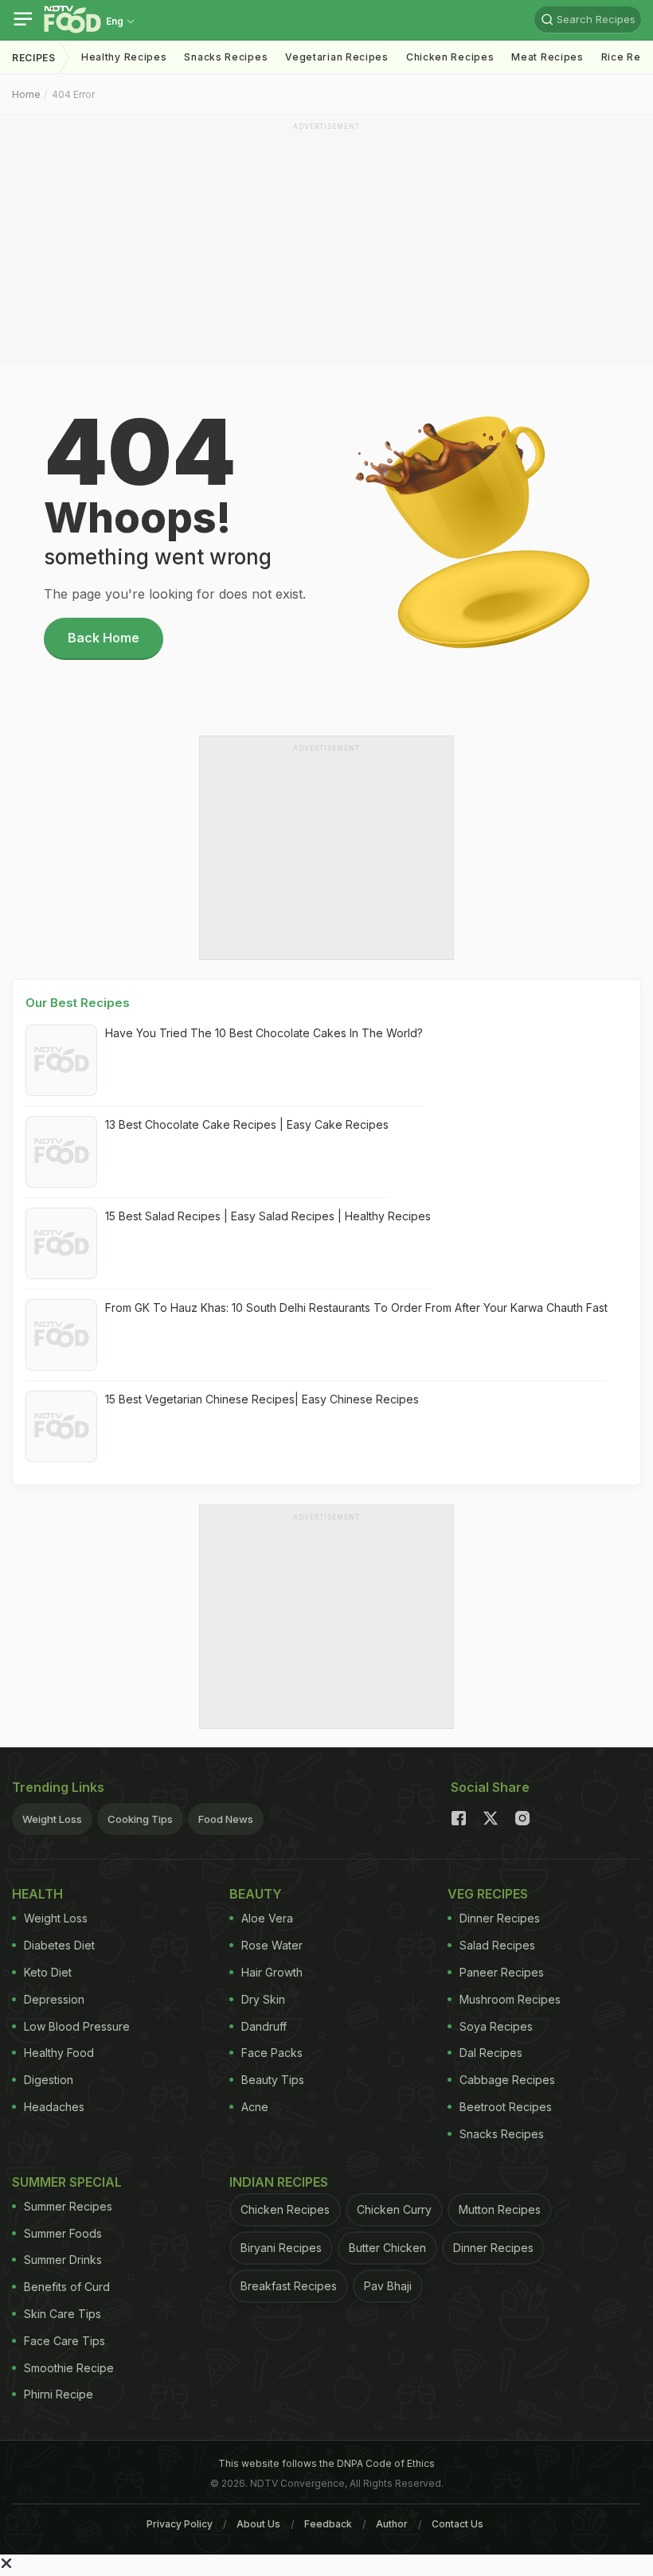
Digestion (49, 2080)
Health (37, 1894)
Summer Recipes (68, 2206)
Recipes (34, 58)
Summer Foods (63, 2233)
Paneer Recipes (502, 1972)
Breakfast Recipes (289, 2286)
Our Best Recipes (78, 1003)
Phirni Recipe (59, 2394)
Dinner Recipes (500, 1918)
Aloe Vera (267, 1918)
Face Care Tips (65, 2341)
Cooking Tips (140, 1819)
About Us (258, 2524)
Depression (54, 1999)
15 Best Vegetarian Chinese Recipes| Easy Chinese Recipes (262, 1399)
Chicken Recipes (450, 57)
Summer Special (67, 2182)
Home (26, 94)
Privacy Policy (180, 2524)
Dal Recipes (491, 2053)
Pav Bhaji (388, 2286)
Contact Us (457, 2524)
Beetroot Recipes (506, 2107)
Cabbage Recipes (507, 2080)
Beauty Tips (273, 2080)
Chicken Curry (394, 2209)
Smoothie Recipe (69, 2368)
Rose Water (272, 1945)
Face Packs (272, 2053)
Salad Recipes (497, 1945)
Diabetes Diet (59, 1945)
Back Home (104, 638)
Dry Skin (263, 1999)
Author (392, 2524)
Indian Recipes (279, 2182)
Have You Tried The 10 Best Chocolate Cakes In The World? (264, 1033)
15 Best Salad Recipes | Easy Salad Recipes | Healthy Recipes (268, 1216)
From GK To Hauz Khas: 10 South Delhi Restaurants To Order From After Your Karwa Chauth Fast (356, 1308)
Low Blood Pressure (77, 2026)
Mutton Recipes (500, 2209)
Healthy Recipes (124, 57)
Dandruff (264, 2026)
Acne (255, 2107)
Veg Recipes (488, 1894)
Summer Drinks (63, 2260)
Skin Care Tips (63, 2314)
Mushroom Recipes (510, 1999)
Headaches (54, 2107)
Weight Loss (52, 1819)
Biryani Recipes (281, 2248)
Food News (226, 1819)
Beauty (256, 1894)
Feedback (328, 2524)
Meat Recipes (547, 57)
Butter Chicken (387, 2248)
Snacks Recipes (226, 57)
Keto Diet (48, 1972)
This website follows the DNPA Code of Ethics (326, 2463)
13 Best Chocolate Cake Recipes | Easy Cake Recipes (247, 1124)
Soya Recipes (496, 2026)
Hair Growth (272, 1972)
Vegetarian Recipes (337, 57)
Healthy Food (59, 2053)
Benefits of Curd (67, 2287)
